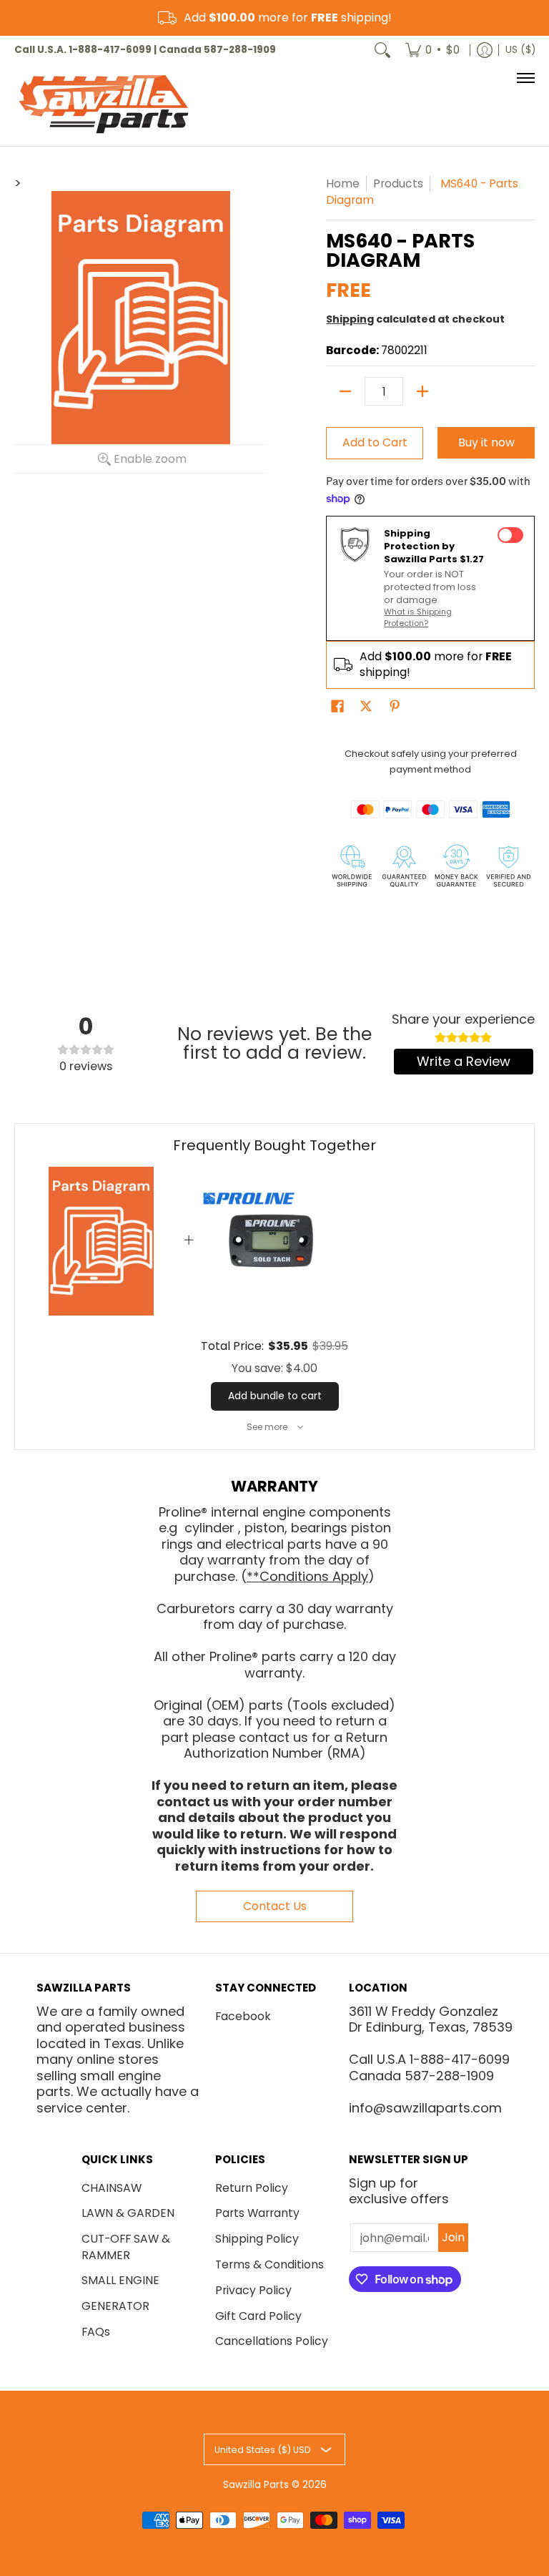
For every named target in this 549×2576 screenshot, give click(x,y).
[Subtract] (345, 391)
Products (398, 183)
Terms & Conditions (269, 2264)
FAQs (96, 2332)
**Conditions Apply (307, 1576)
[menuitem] (432, 50)
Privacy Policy (253, 2290)
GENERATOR (115, 2306)
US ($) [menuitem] (520, 50)
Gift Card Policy (258, 2316)
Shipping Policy (257, 2239)
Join (453, 2237)
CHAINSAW (112, 2188)
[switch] (510, 535)
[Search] (382, 50)
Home (343, 183)
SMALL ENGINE (120, 2280)
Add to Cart (375, 442)
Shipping (350, 319)
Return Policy (252, 2188)
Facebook (243, 2016)
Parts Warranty (257, 2213)
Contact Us (275, 1906)
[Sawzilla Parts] (104, 105)
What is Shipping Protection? (418, 617)
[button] (337, 707)
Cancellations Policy (272, 2341)
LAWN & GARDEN (128, 2213)
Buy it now (486, 442)
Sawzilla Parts (256, 2485)
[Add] (422, 391)
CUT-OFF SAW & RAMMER (126, 2247)
